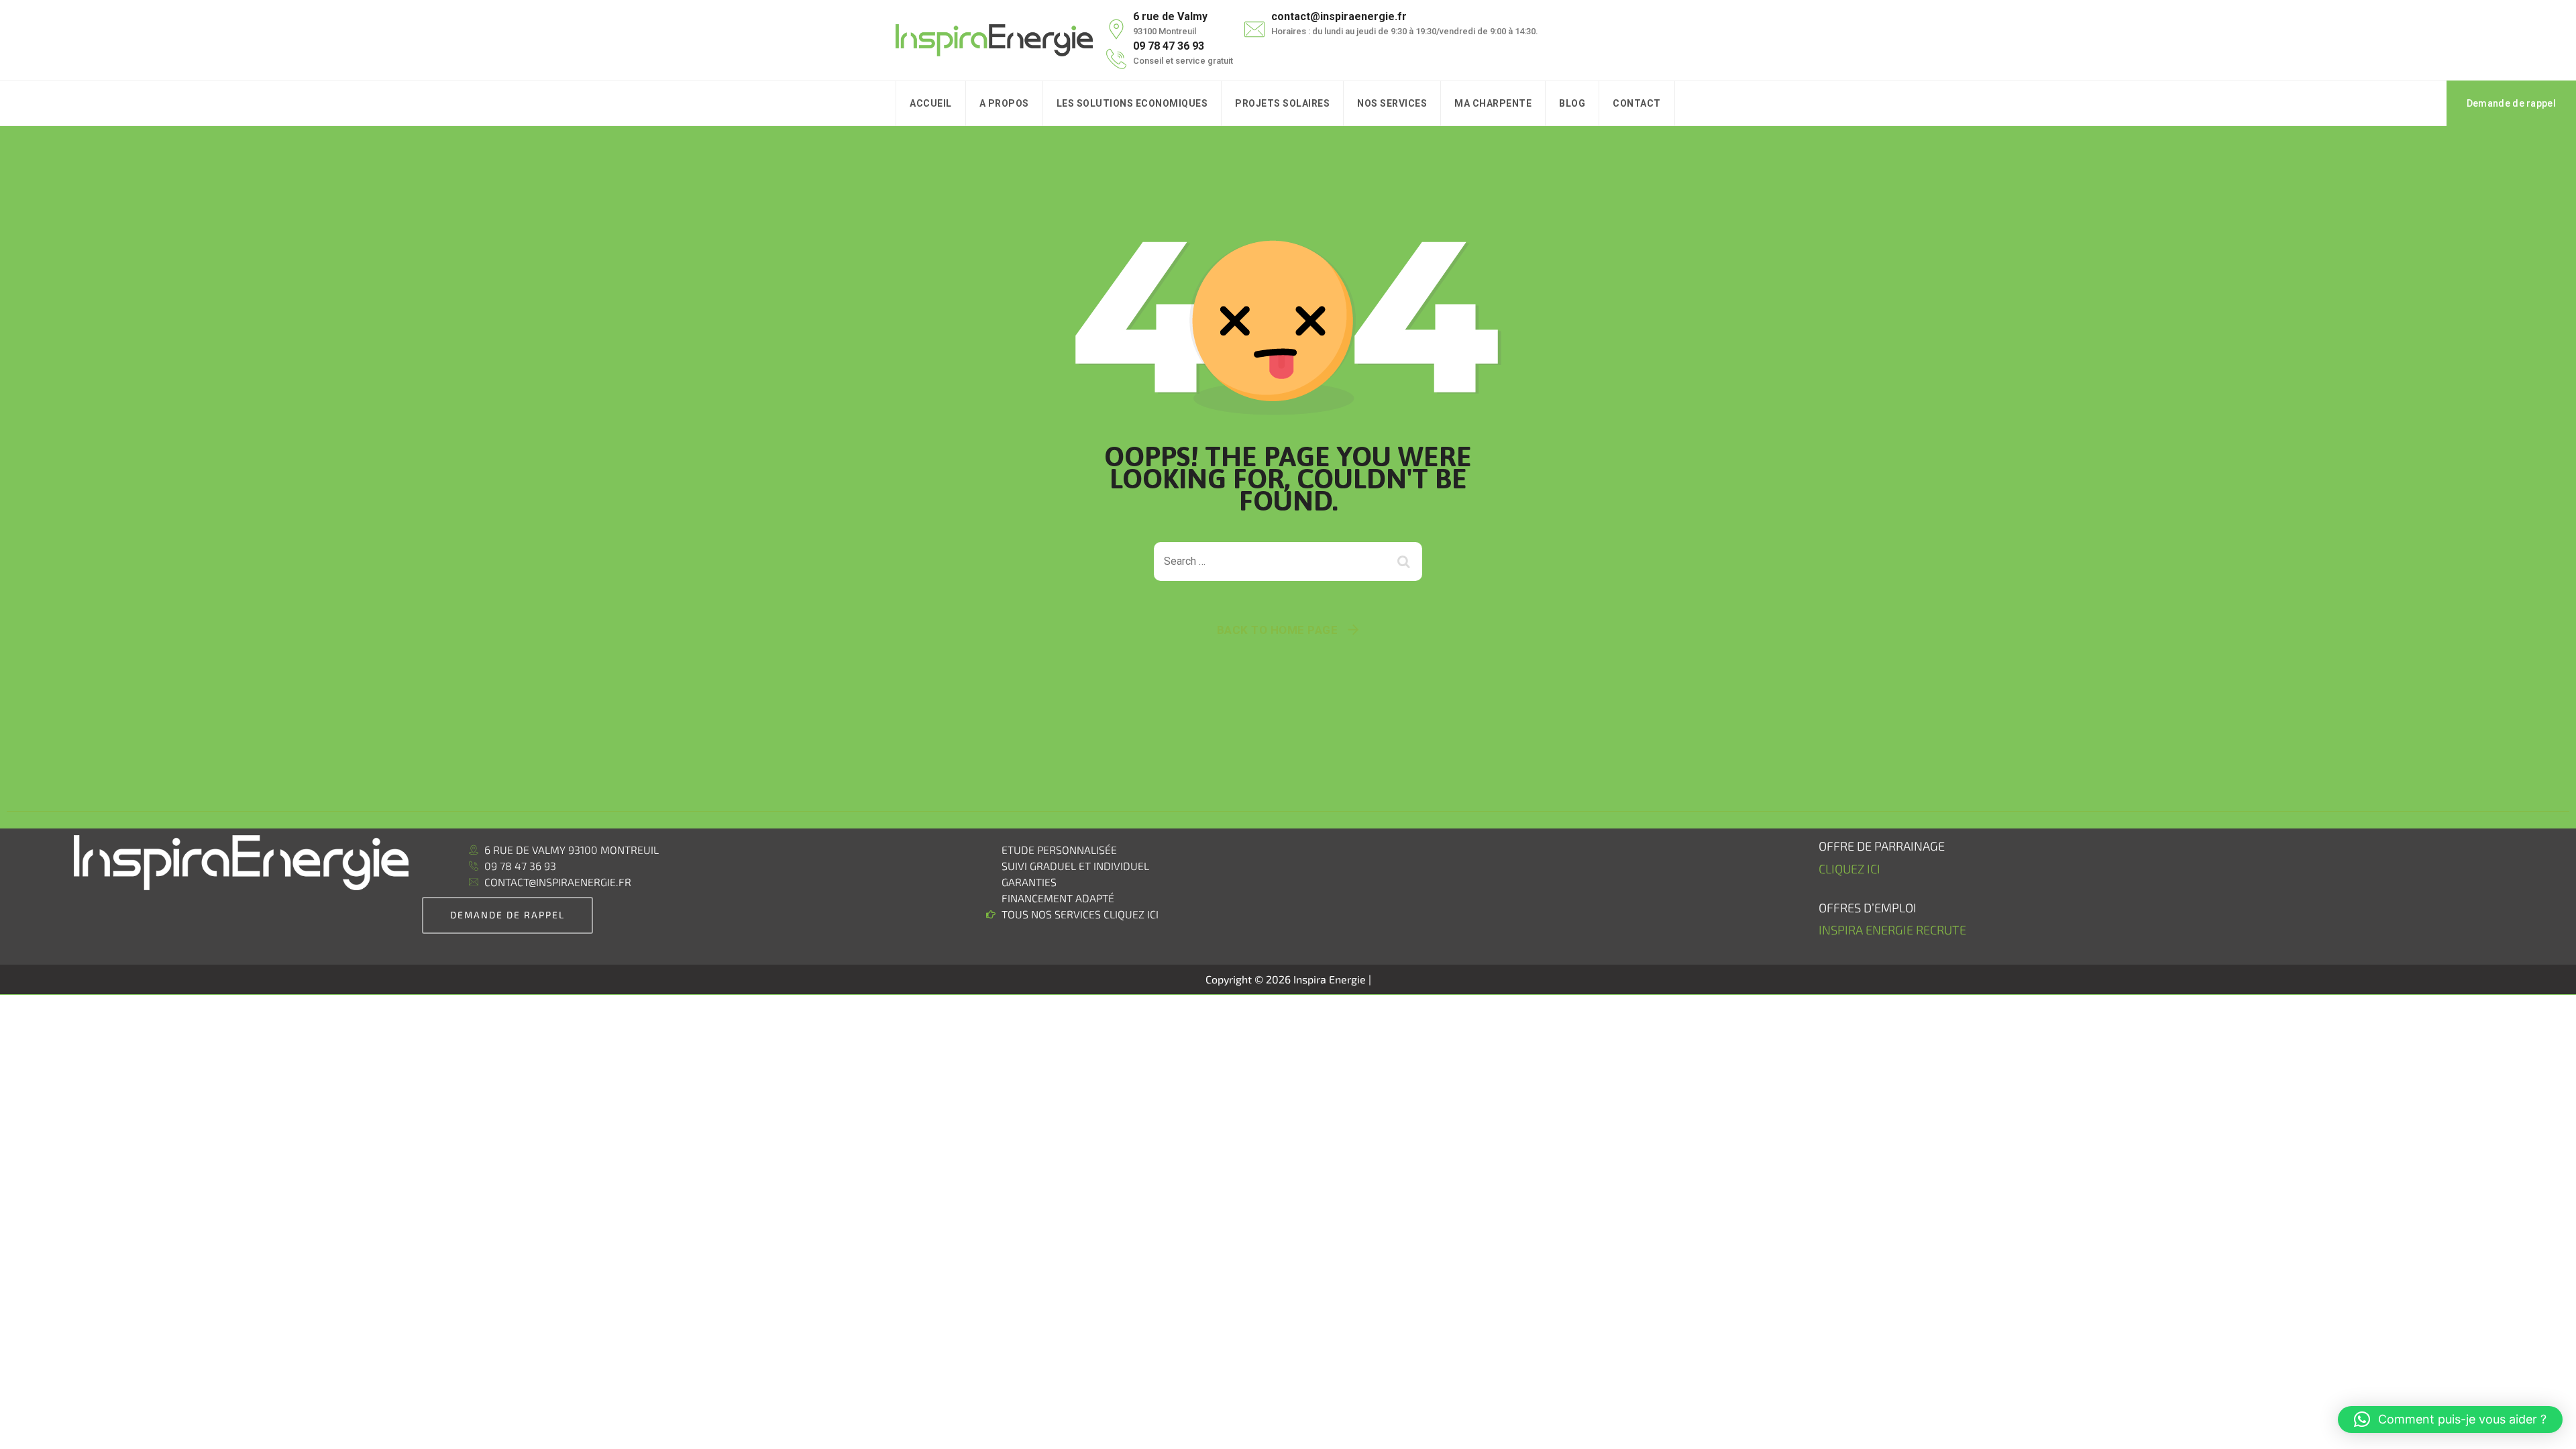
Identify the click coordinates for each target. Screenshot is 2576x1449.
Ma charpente (1493, 103)
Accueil (931, 103)
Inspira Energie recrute (1894, 930)
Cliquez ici (1849, 869)
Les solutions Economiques (1132, 103)
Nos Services (1392, 103)
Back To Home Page (1278, 630)
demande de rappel (507, 915)
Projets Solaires (1282, 103)
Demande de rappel (2511, 103)
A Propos (1004, 103)
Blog (1572, 103)
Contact (1637, 103)
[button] (2450, 1419)
